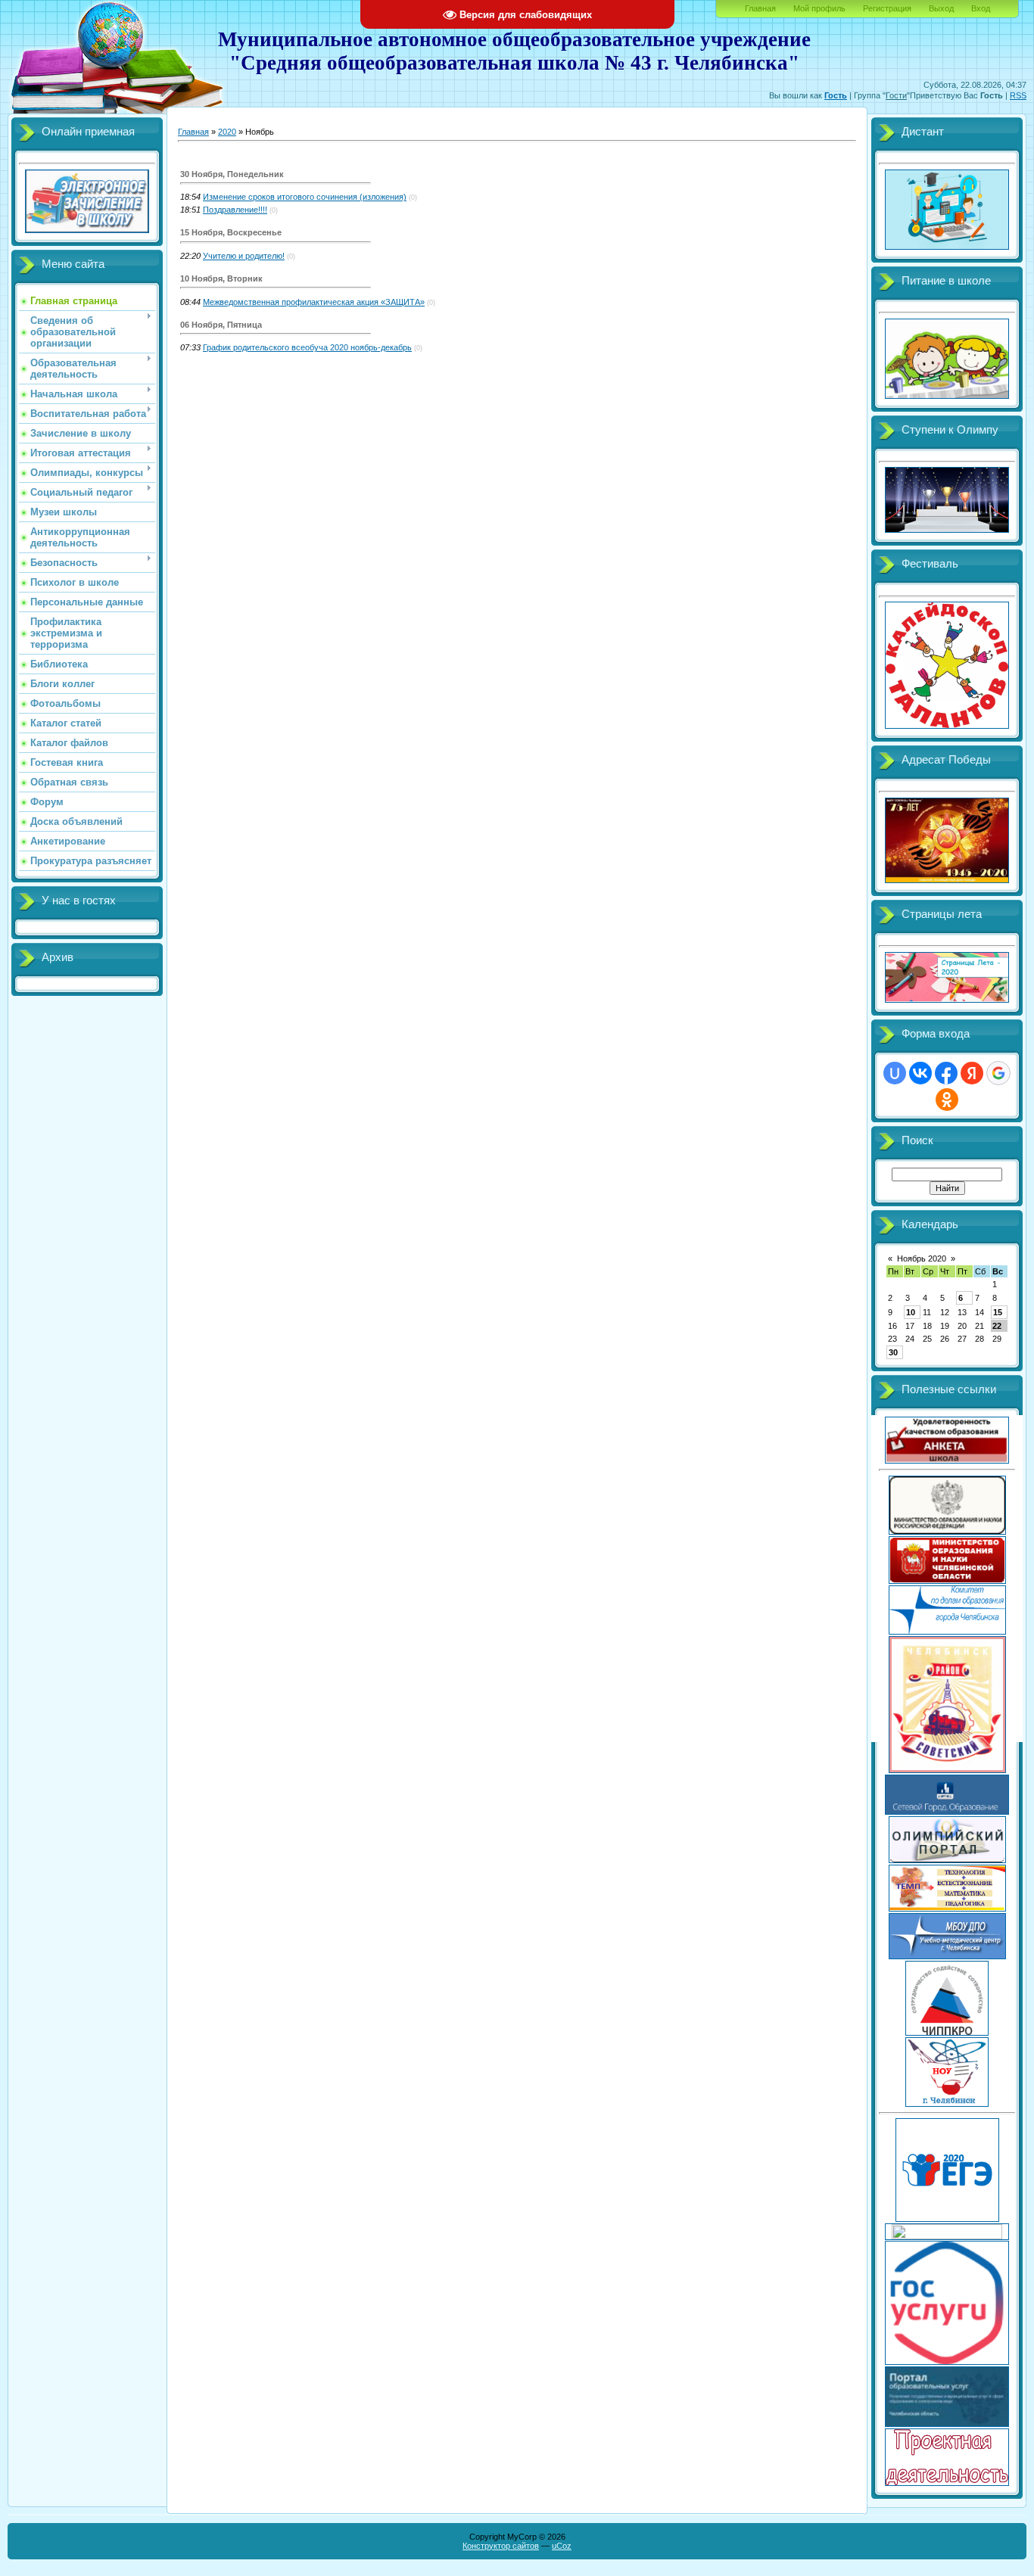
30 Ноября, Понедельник (232, 174)
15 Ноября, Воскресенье (231, 232)
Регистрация (887, 8)
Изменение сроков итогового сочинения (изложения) (305, 197)
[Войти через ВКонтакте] (920, 1073)
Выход (941, 8)
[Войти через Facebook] (946, 1073)
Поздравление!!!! (235, 210)
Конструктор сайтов (501, 2546)
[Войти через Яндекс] (972, 1073)
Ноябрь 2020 (922, 1258)
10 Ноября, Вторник (221, 278)
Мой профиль (819, 8)
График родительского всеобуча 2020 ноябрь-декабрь (307, 347)
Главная (760, 8)
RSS (1018, 95)
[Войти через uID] (895, 1073)
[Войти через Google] (998, 1073)
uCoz (562, 2546)
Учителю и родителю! (244, 256)
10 (911, 1312)
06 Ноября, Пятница (221, 325)
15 (998, 1312)
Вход (981, 8)
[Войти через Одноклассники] (947, 1100)
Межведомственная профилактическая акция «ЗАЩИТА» (314, 302)
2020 (227, 132)
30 (893, 1352)
